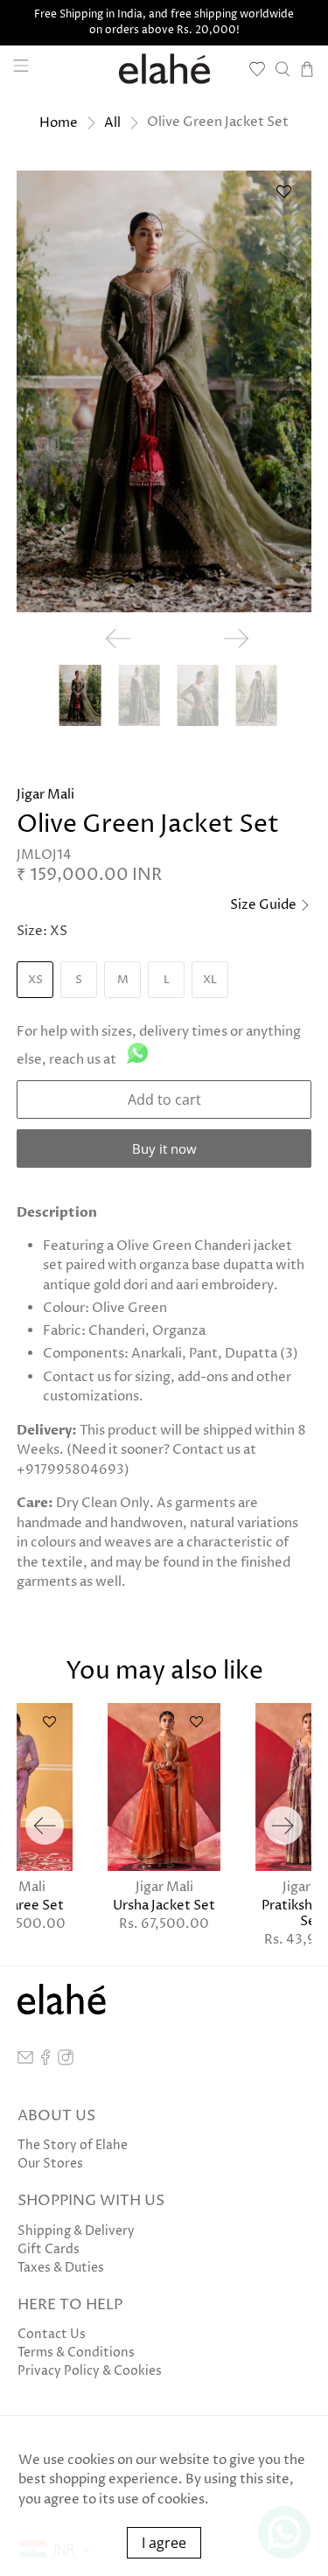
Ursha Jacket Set (164, 1905)
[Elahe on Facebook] (45, 2061)
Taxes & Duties (61, 2268)
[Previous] (45, 1826)
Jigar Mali (45, 795)
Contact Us (52, 2334)
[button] (284, 198)
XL (210, 980)
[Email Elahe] (25, 2061)
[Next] (283, 1826)
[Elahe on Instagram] (66, 2061)
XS (35, 980)
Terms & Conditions (76, 2353)
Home (59, 123)
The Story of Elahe (73, 2145)
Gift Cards (49, 2249)
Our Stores (50, 2164)
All (112, 123)
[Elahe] (164, 69)
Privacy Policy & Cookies (90, 2371)
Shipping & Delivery (76, 2231)
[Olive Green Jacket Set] (164, 391)
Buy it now (164, 1148)
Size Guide (265, 905)
